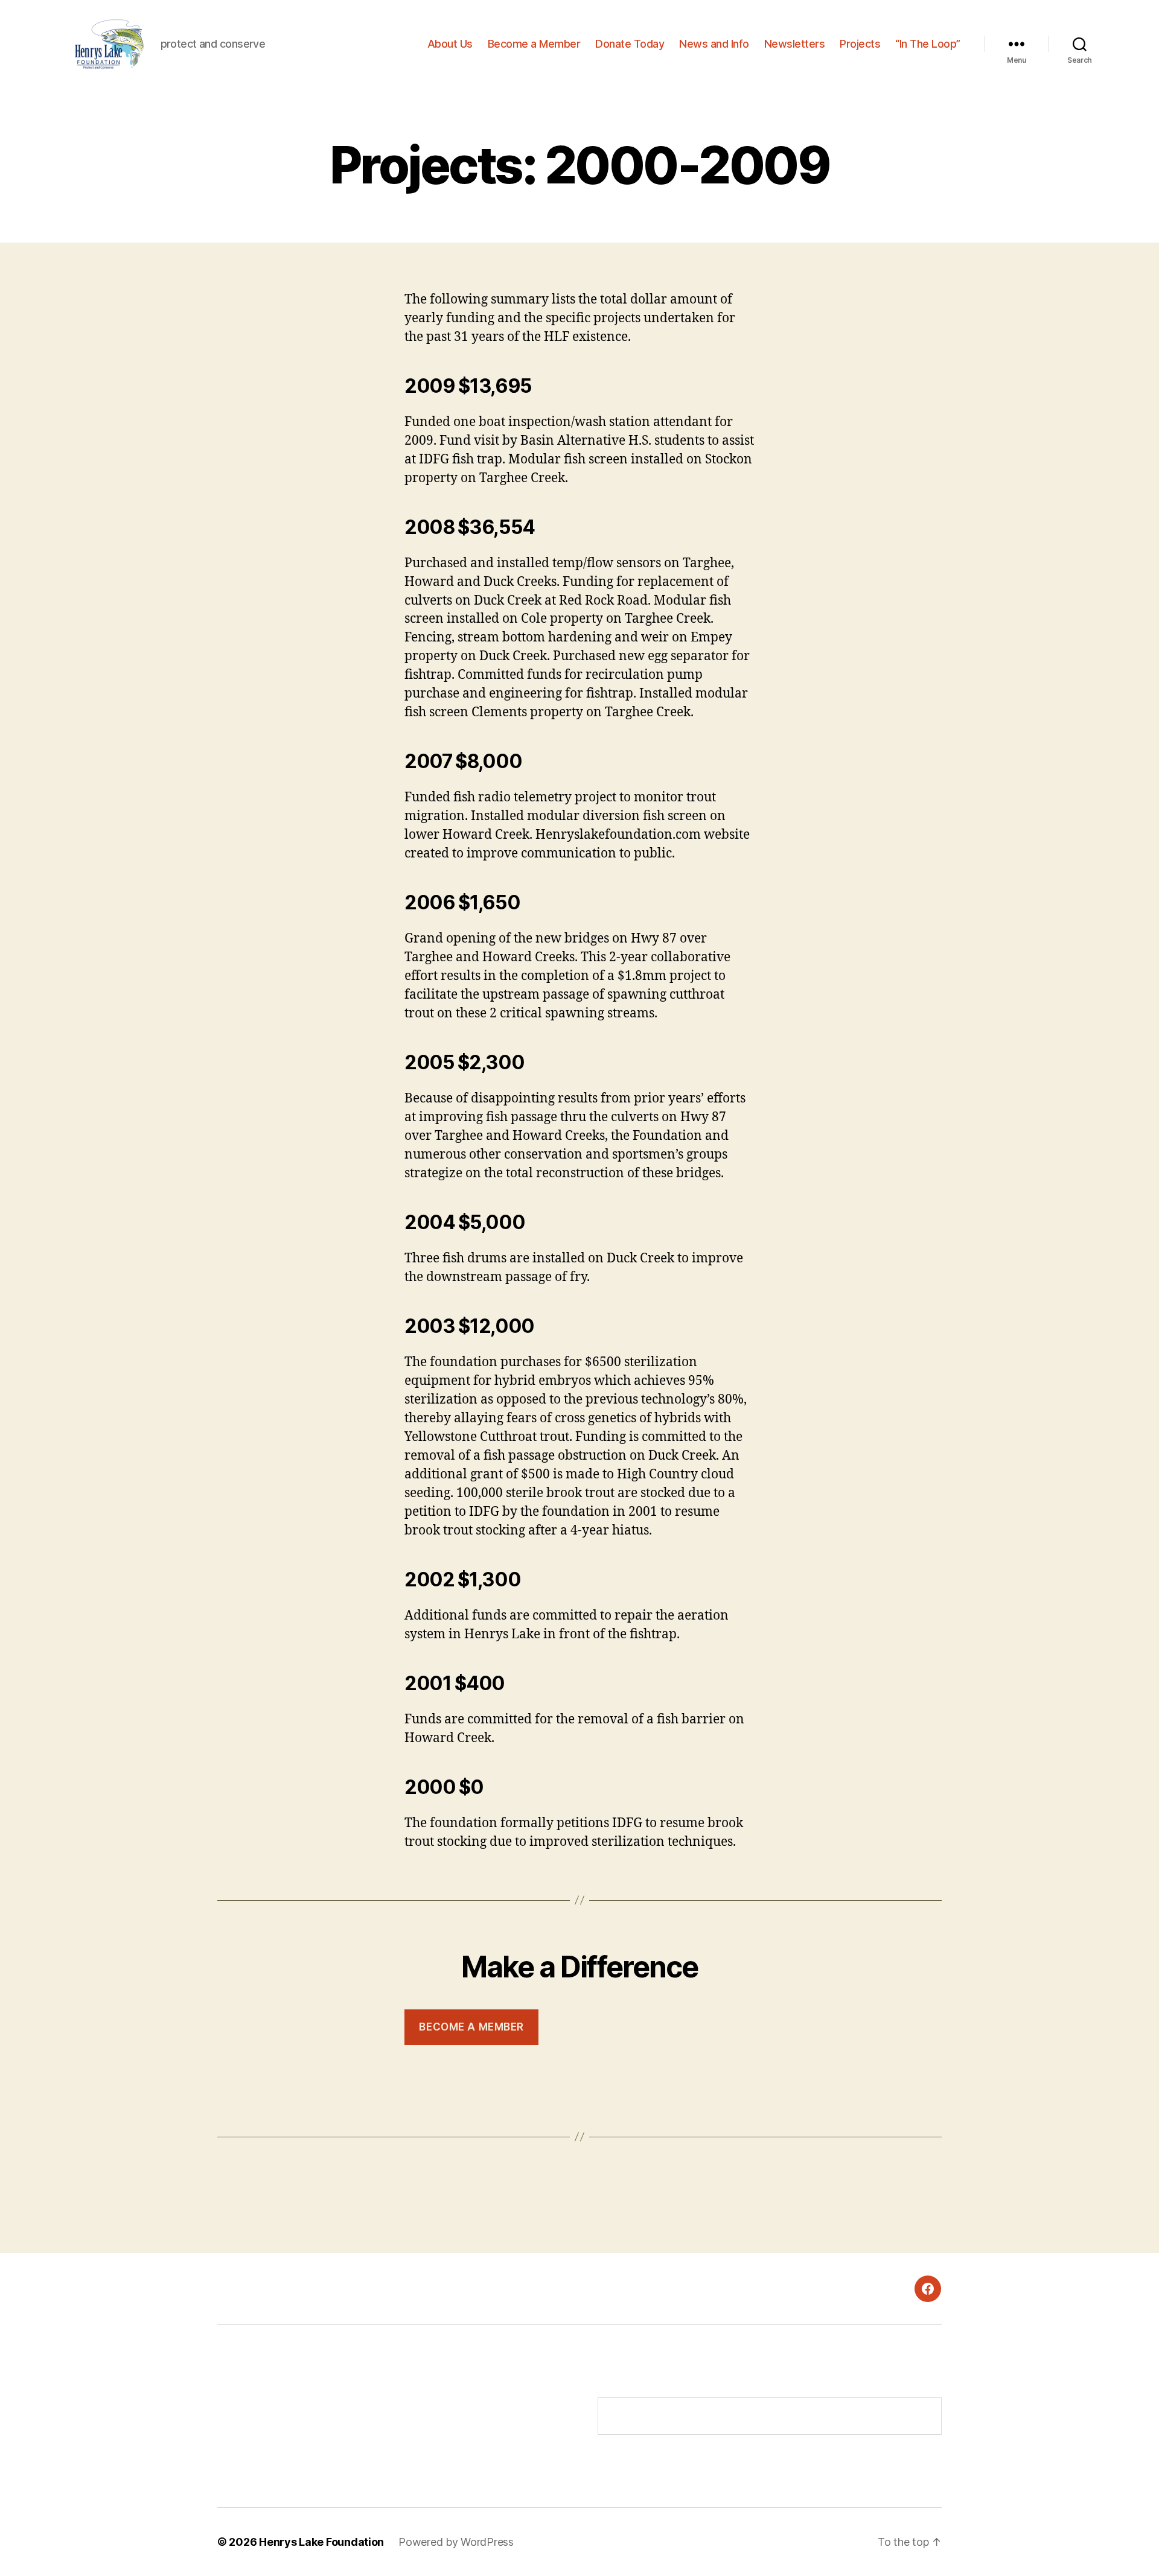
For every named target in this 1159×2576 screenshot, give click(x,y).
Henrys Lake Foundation (321, 2542)
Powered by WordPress (456, 2542)
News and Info (714, 44)
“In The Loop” (928, 44)
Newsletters (795, 44)
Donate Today (630, 44)
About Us (450, 44)
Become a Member (534, 44)
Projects (860, 44)
